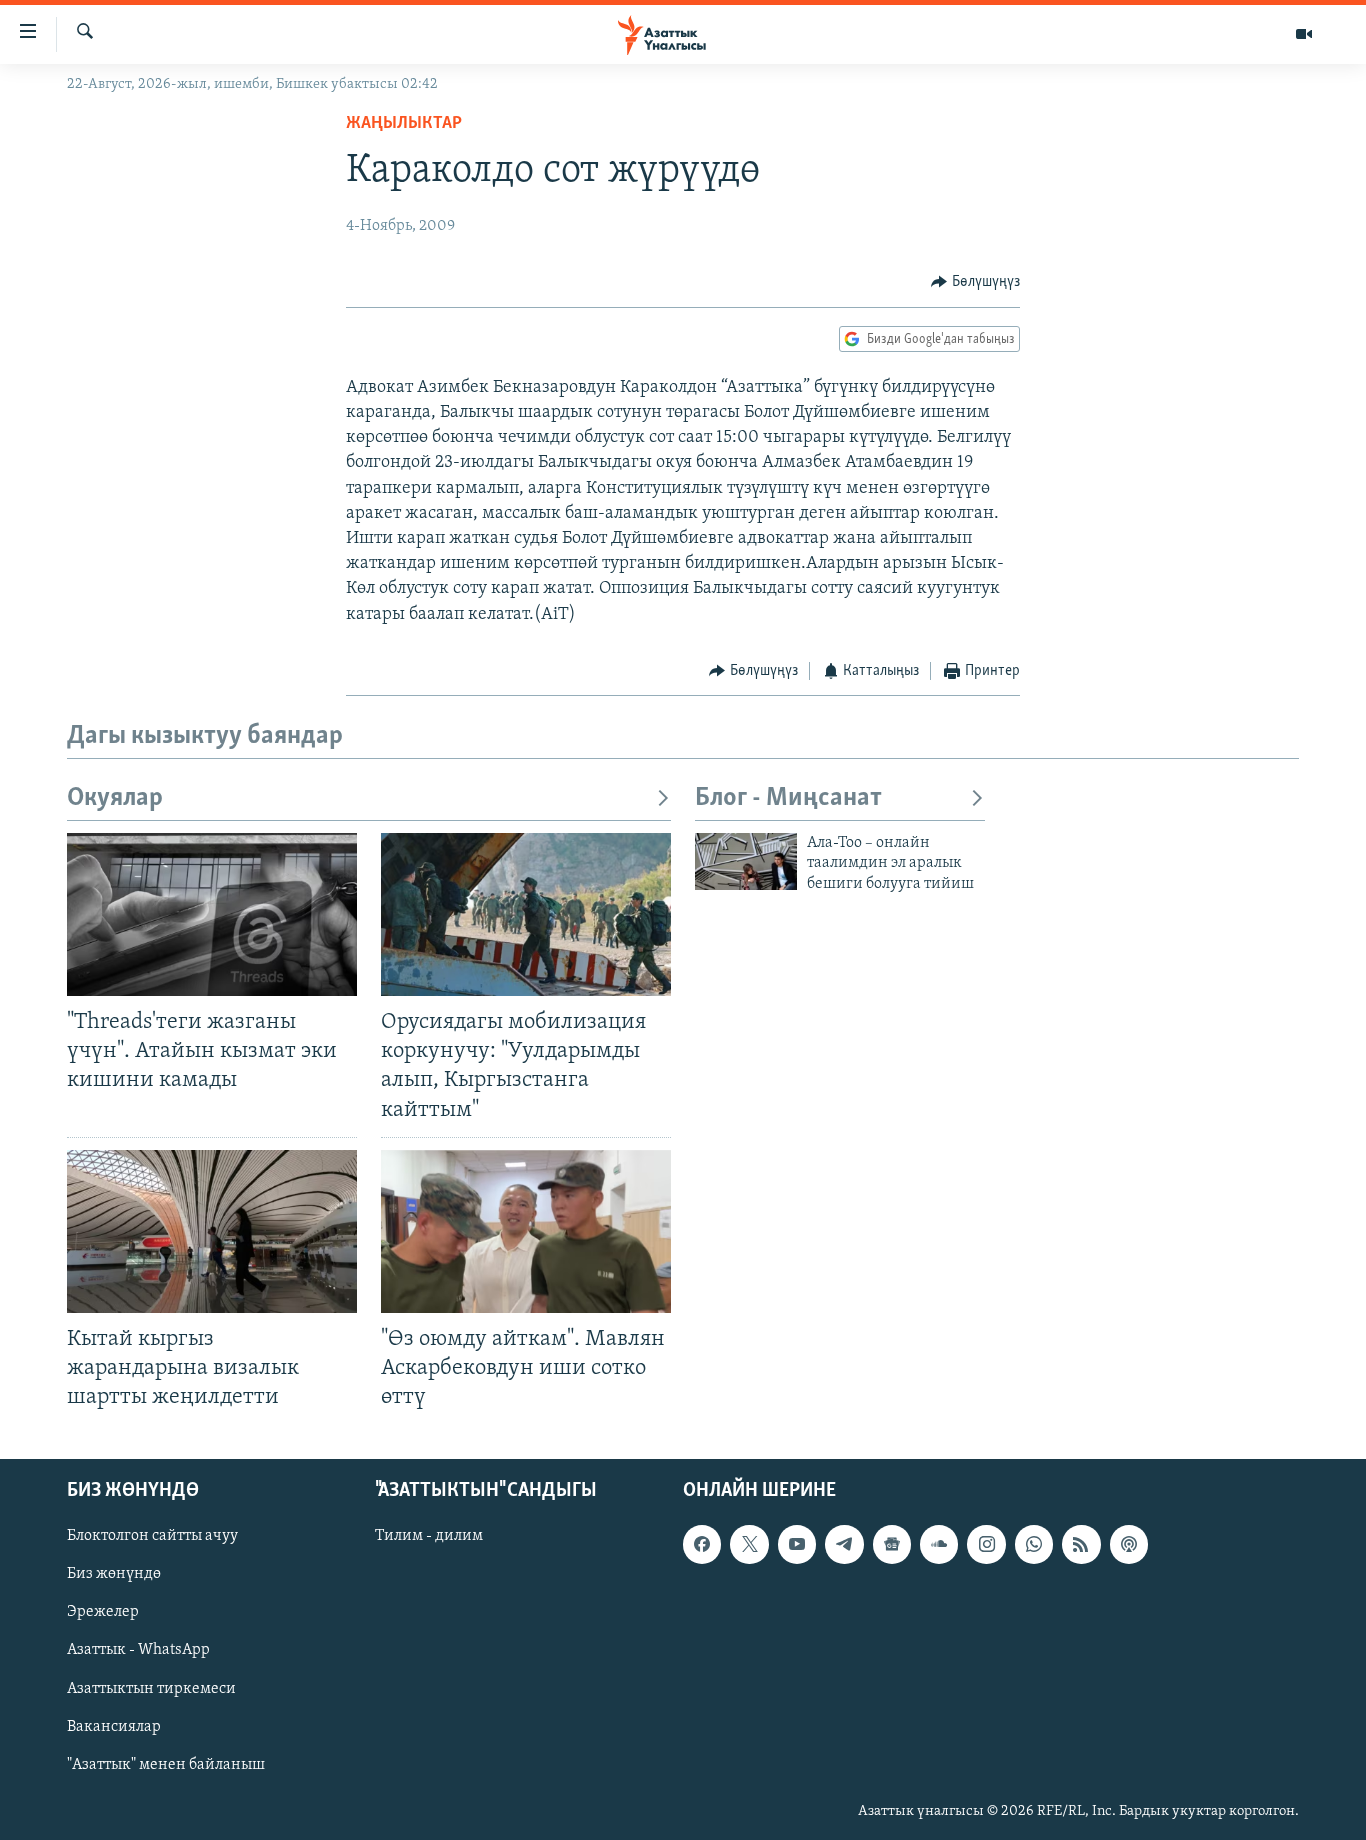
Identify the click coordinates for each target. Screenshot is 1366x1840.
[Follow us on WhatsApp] (1034, 1545)
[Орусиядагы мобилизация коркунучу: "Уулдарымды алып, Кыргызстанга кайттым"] (526, 914)
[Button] (975, 282)
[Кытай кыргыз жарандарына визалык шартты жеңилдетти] (212, 1231)
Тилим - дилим (429, 1537)
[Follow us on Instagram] (986, 1545)
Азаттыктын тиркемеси (151, 1689)
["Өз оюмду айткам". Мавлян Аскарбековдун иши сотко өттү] (526, 1231)
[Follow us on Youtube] (797, 1545)
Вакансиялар (114, 1727)
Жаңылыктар (404, 124)
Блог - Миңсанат (788, 798)
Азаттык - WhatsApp (138, 1651)
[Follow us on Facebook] (702, 1545)
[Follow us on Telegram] (844, 1545)
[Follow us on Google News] (892, 1545)
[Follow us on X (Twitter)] (749, 1545)
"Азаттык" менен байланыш (166, 1765)
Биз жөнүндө (114, 1575)
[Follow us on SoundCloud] (939, 1545)
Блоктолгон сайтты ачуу (152, 1537)
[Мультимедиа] (1304, 34)
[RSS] (1081, 1545)
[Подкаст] (1129, 1545)
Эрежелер (103, 1613)
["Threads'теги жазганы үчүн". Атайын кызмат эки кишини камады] (212, 914)
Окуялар (115, 798)
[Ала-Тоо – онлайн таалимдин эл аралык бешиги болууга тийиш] (746, 861)
